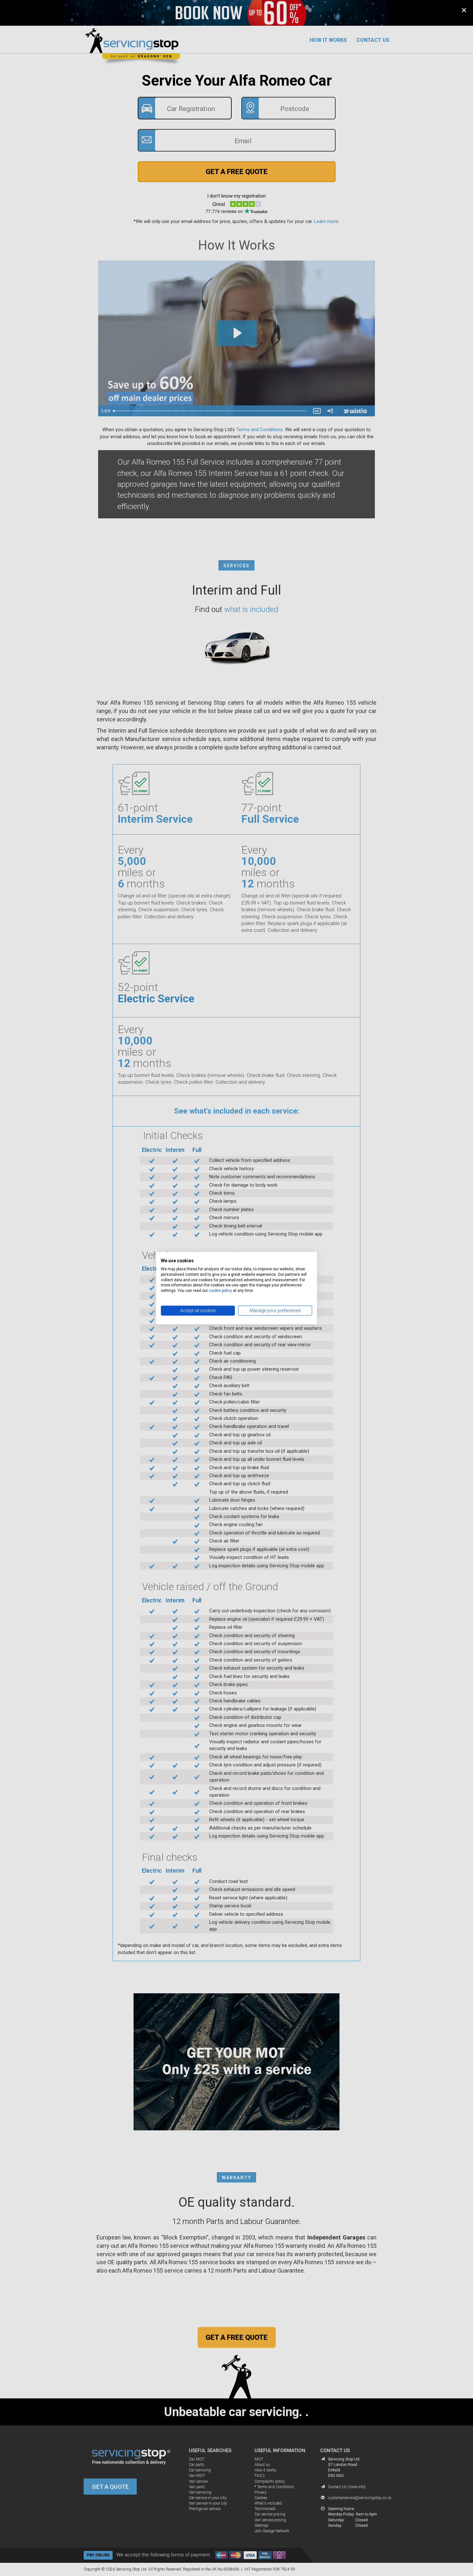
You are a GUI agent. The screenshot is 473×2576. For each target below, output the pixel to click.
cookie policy (220, 1291)
